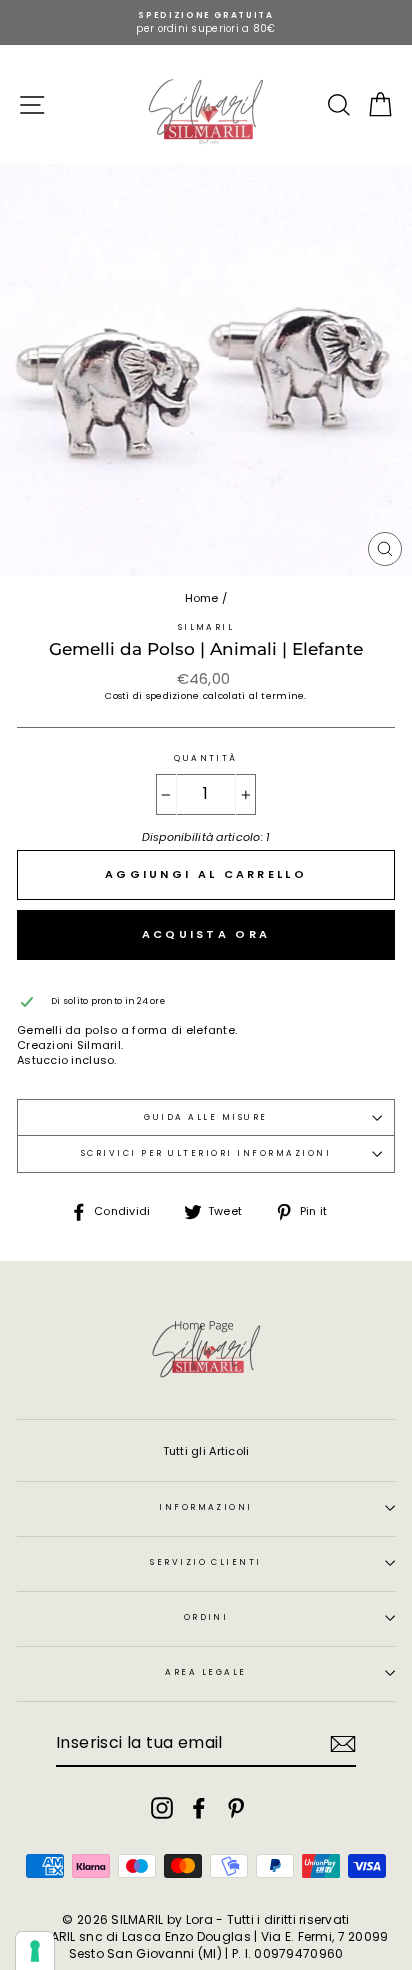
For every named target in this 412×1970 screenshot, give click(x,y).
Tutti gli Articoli (206, 1451)
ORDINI (206, 1617)
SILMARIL (206, 627)
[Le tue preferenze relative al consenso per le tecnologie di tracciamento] (35, 1951)
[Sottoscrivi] (343, 1744)
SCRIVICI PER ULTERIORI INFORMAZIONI (206, 1153)
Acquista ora (206, 934)
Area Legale (205, 1672)
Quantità (206, 758)
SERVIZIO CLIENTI (206, 1562)
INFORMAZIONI (206, 1507)
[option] (206, 22)
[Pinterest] (236, 1808)
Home (202, 598)
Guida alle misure (205, 1117)
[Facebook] (199, 1808)
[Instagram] (162, 1808)
